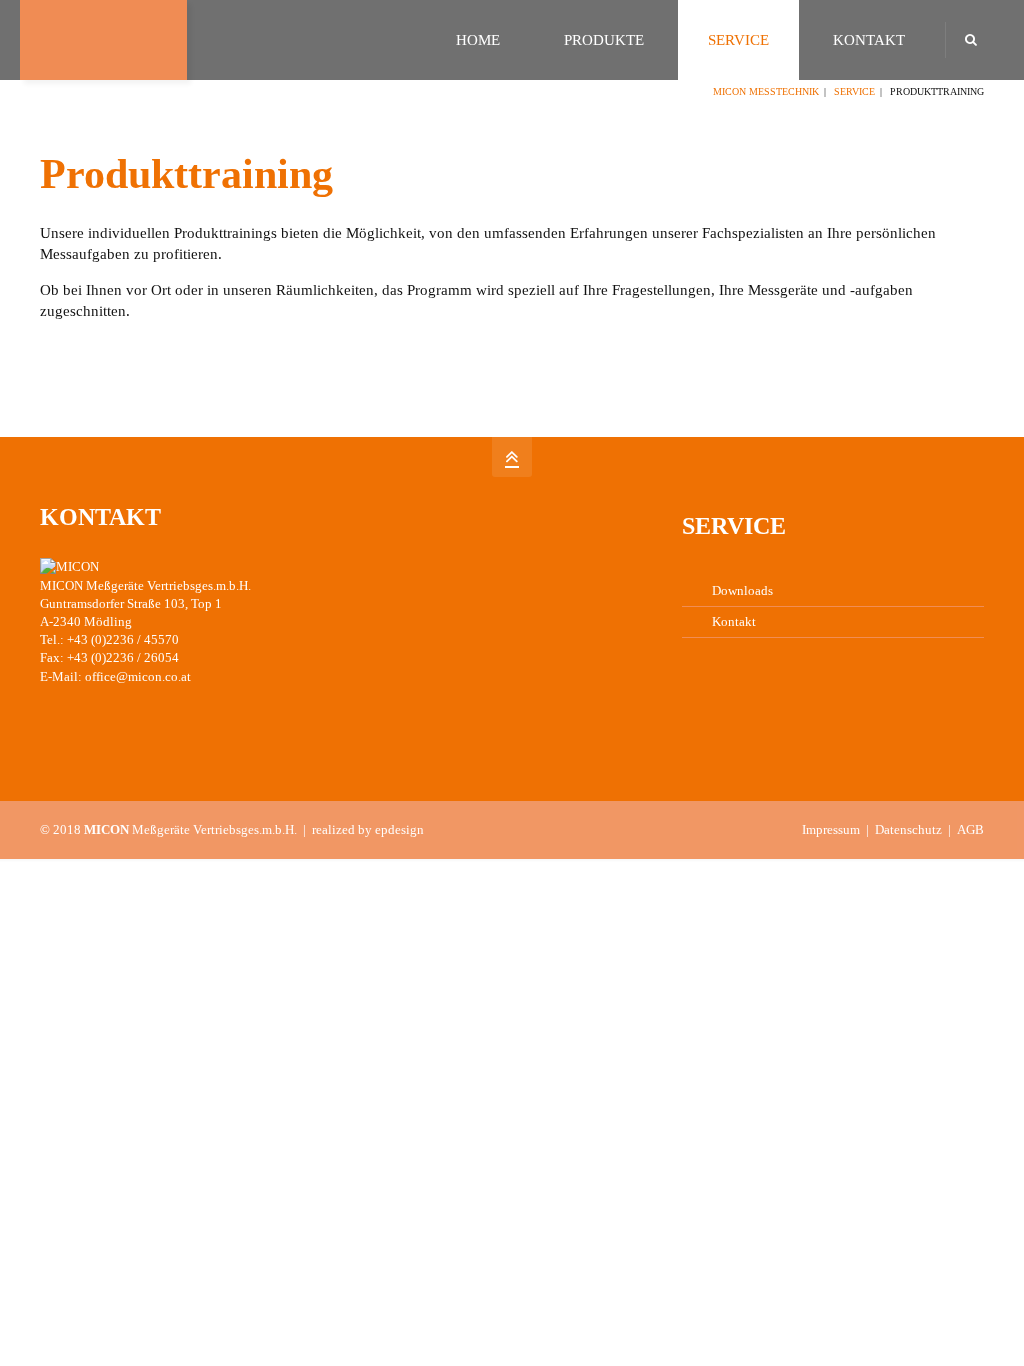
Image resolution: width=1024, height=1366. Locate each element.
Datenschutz (908, 829)
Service (738, 40)
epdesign (399, 829)
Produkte (604, 40)
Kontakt (869, 40)
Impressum (831, 829)
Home (478, 40)
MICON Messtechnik (766, 91)
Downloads (742, 590)
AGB (970, 829)
